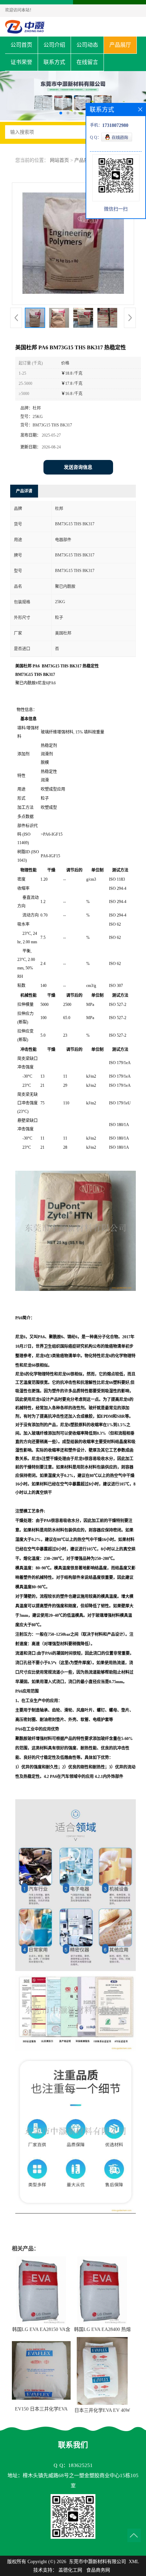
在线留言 (87, 62)
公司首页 (21, 45)
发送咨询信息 (78, 467)
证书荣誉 (21, 62)
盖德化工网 (70, 2570)
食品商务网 (98, 2570)
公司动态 (87, 45)
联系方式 (54, 62)
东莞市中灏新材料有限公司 (97, 2562)
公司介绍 (54, 45)
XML (134, 2562)
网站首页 (59, 160)
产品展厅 (120, 45)
